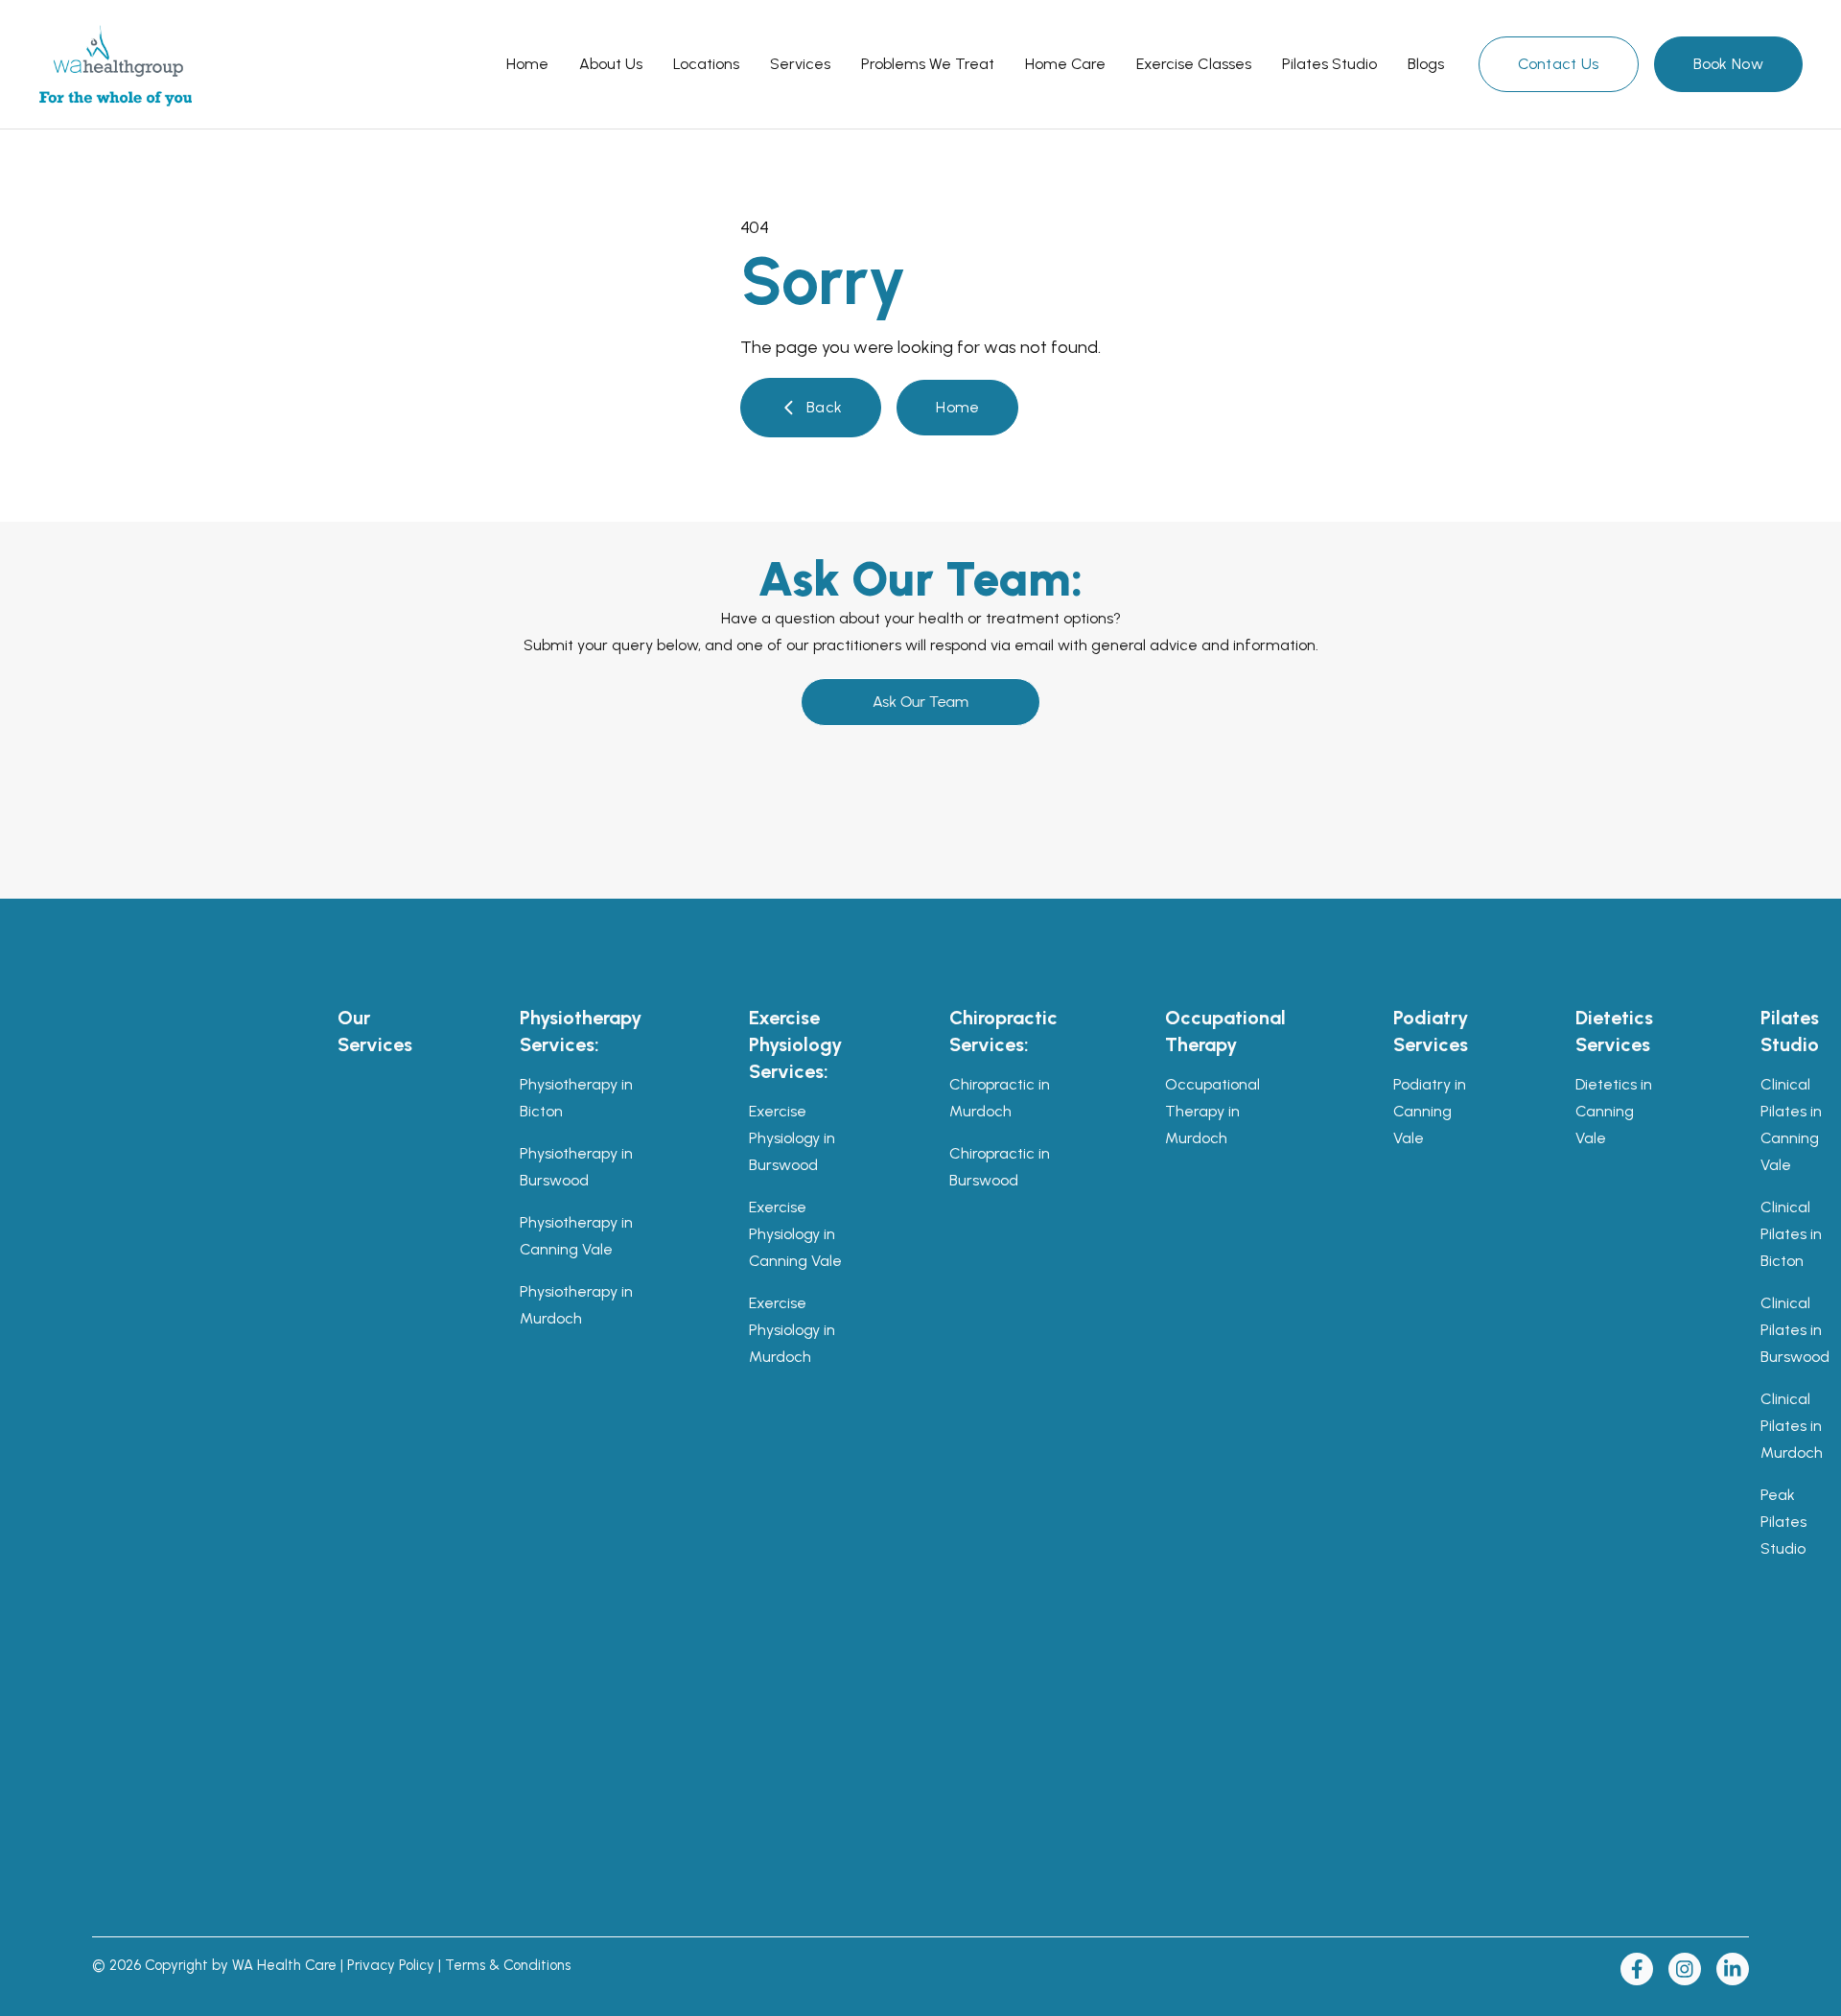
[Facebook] (1637, 1969)
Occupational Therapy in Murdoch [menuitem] (1212, 1111)
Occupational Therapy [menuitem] (1225, 1031)
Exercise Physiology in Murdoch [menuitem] (792, 1330)
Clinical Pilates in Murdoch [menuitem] (1792, 1426)
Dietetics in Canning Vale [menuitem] (1614, 1111)
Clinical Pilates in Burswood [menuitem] (1795, 1330)
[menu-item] (527, 64)
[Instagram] (1685, 1969)
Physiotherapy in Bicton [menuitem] (576, 1098)
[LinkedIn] (1733, 1969)
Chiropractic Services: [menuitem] (1003, 1031)
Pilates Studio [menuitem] (1790, 1031)
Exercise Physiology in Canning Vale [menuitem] (795, 1234)
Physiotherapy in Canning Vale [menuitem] (576, 1236)
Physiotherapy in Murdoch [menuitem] (576, 1305)
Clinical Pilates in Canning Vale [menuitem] (1791, 1125)
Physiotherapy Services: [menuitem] (581, 1031)
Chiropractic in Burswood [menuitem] (1000, 1167)
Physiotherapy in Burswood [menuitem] (576, 1167)
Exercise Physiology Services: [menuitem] (795, 1044)
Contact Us (1559, 64)
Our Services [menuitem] (375, 1031)
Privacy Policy (391, 1965)
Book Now (1728, 64)
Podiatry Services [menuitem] (1431, 1031)
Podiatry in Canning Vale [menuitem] (1430, 1111)
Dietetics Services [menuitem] (1614, 1031)
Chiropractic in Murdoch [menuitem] (1000, 1098)
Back (824, 407)
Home (957, 407)
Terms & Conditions (508, 1965)
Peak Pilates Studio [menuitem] (1783, 1522)
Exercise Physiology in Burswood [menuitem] (792, 1138)
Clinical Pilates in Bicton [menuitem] (1791, 1234)
